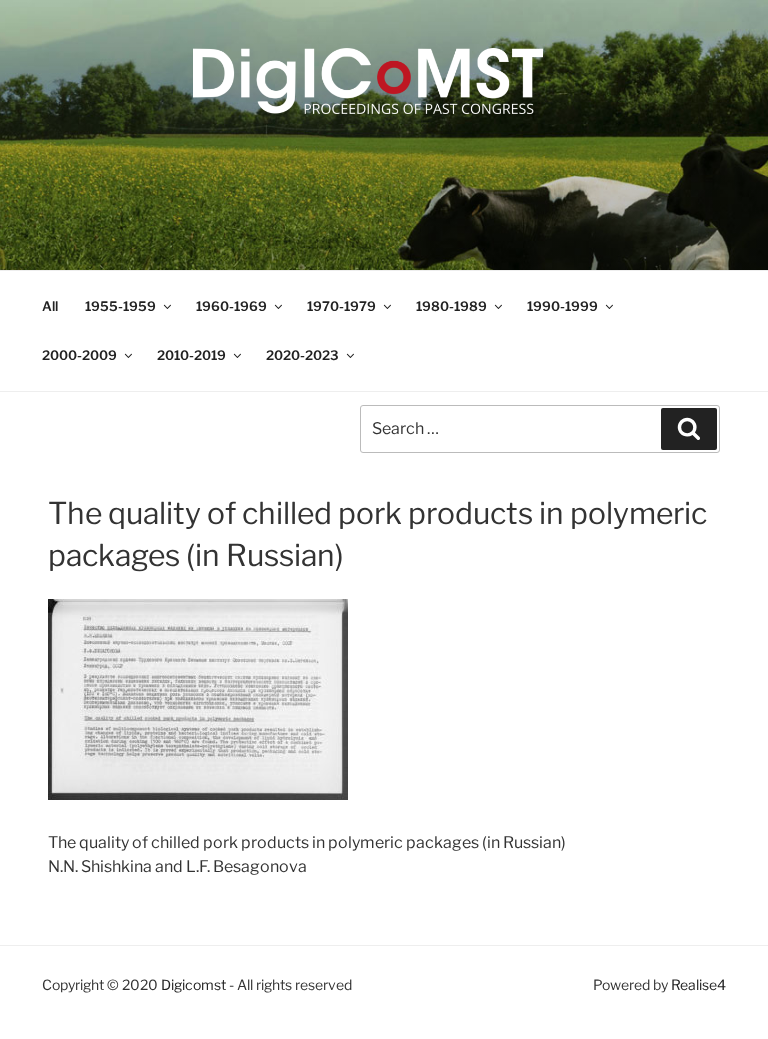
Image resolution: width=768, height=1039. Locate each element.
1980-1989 (451, 306)
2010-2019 (191, 355)
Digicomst (193, 984)
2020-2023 (302, 355)
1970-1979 (341, 306)
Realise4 (698, 984)
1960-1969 (231, 306)
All (50, 306)
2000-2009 (79, 355)
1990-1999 (562, 306)
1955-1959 (120, 306)
